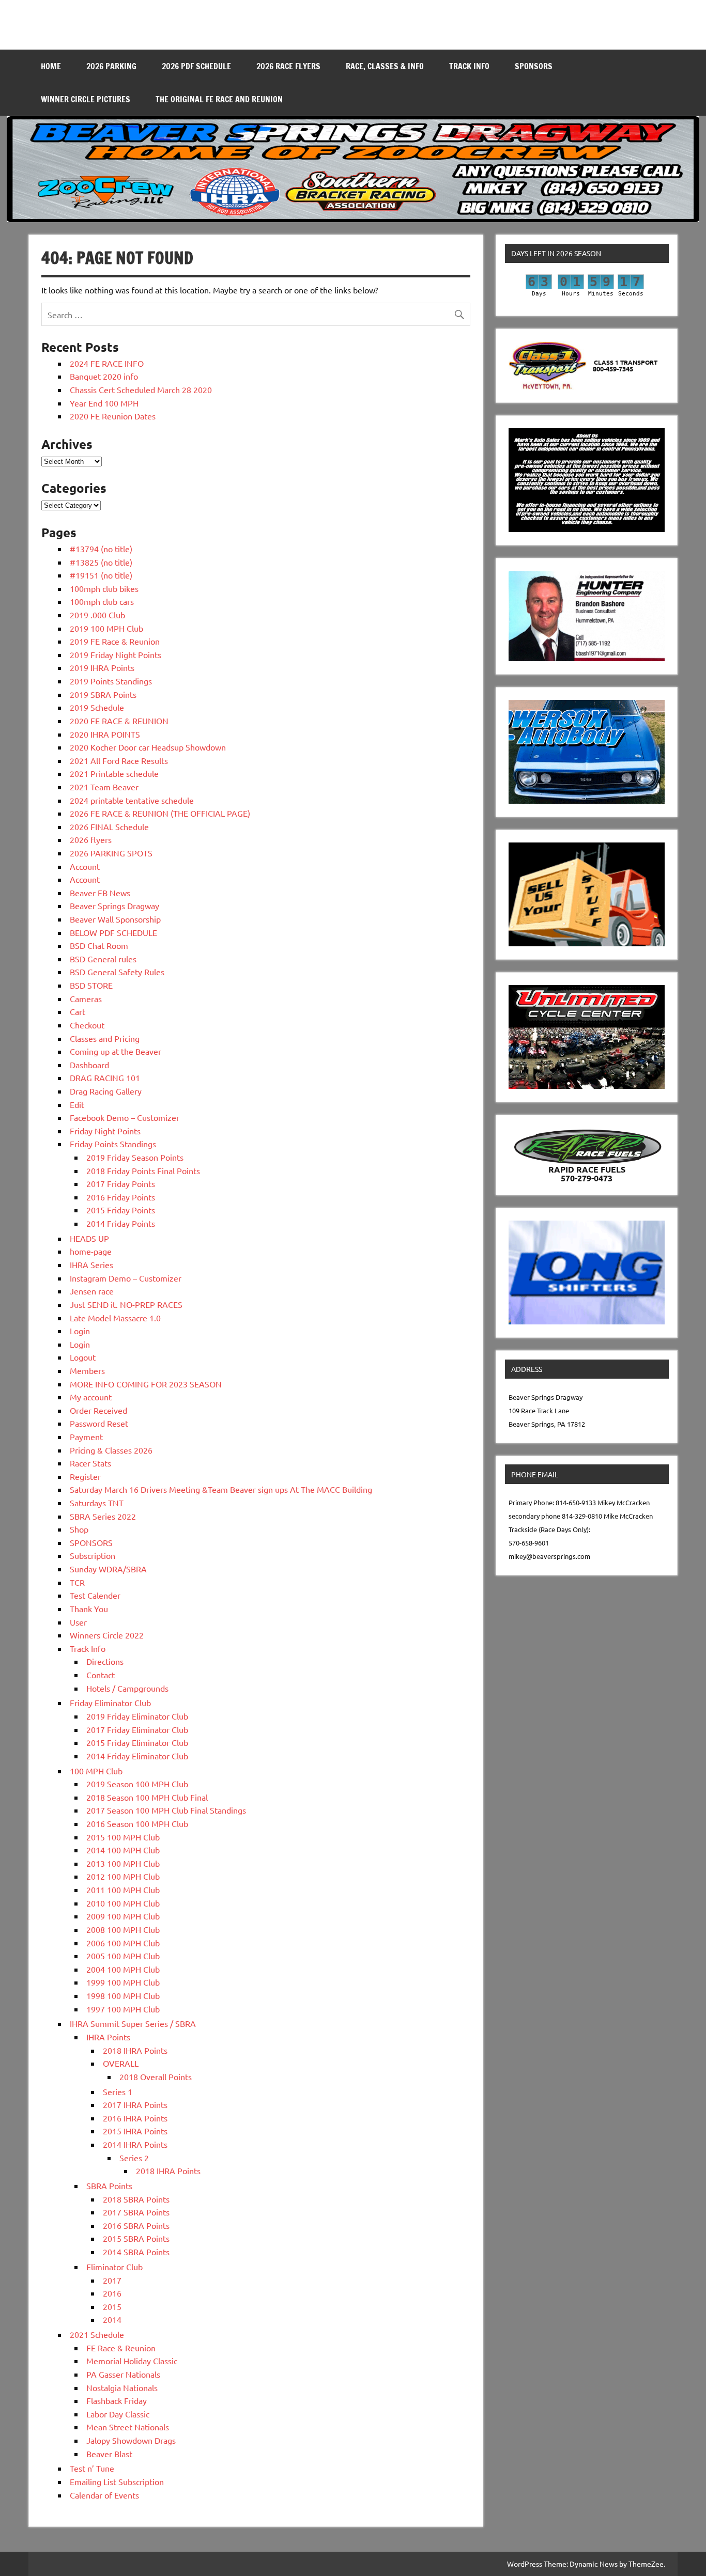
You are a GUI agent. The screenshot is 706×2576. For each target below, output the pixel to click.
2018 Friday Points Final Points (143, 1170)
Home (51, 66)
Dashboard (89, 1065)
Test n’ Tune (92, 2468)
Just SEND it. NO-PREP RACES (126, 1304)
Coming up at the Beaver (116, 1051)
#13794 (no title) (101, 549)
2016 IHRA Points (135, 2118)
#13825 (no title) (101, 562)
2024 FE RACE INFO (107, 363)
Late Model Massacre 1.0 (115, 1318)
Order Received (98, 1410)
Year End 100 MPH (104, 403)
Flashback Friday (117, 2400)
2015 (112, 2306)
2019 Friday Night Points (116, 654)
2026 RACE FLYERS (288, 66)
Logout (83, 1357)
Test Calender (95, 1595)
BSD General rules (103, 959)
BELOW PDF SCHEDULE (113, 932)
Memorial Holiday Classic (132, 2361)
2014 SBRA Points (136, 2252)
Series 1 (118, 2091)
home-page (91, 1251)
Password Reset (99, 1423)
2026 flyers (91, 839)
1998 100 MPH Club (123, 1995)
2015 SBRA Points (136, 2238)
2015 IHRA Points (135, 2131)
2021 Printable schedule (114, 773)
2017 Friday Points (121, 1183)
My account (91, 1397)
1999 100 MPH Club (123, 1982)
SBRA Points (109, 2185)
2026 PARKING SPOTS (111, 853)
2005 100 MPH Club (123, 1956)
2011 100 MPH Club (123, 1890)
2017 (112, 2280)
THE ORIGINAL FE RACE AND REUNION (219, 99)
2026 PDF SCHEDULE (196, 66)
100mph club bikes (104, 588)
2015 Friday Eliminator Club (137, 1742)
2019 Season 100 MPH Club (137, 1784)
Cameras (86, 998)
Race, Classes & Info (385, 66)
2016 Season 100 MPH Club (137, 1823)
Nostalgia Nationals (122, 2387)
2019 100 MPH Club (106, 628)
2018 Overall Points (156, 2077)
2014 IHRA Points (135, 2144)
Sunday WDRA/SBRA (108, 1569)
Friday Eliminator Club (110, 1703)
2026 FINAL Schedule (109, 826)
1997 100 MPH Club (123, 2009)
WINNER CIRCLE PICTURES (86, 99)
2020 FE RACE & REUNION (119, 721)
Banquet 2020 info (104, 376)
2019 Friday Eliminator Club (137, 1716)
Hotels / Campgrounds (127, 1688)
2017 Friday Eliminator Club (137, 1729)
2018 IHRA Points (135, 2050)
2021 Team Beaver (104, 787)
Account (85, 866)
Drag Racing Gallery (106, 1091)
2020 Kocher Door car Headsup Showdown (148, 747)
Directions (105, 1661)
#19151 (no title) (101, 575)
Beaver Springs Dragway (114, 905)
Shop (79, 1529)
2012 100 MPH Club (123, 1876)
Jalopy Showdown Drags (131, 2440)
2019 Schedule (97, 707)
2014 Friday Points (121, 1223)
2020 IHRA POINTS (105, 734)
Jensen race (92, 1291)
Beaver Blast (109, 2454)
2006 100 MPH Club (123, 1943)
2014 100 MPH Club (123, 1850)
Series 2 (134, 2158)
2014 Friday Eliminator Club (137, 1756)
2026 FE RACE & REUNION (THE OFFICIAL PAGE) (160, 813)
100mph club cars (102, 601)
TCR (77, 1582)
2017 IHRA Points (135, 2104)
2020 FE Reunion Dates (113, 416)
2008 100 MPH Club (123, 1929)
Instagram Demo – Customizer (126, 1278)
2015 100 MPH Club (123, 1837)
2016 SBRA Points (136, 2225)
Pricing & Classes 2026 (111, 1450)
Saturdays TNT (97, 1503)
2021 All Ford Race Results (119, 760)
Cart (78, 1011)
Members (87, 1370)
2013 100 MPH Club (123, 1863)
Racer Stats (90, 1463)
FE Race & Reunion (121, 2348)
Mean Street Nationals (128, 2427)
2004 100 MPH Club (123, 1969)
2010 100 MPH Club (123, 1903)
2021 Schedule (97, 2334)
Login (80, 1331)
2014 (112, 2319)
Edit (77, 1104)
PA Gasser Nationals (123, 2374)
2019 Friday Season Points (135, 1157)
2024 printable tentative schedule (132, 800)
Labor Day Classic (118, 2414)
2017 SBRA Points (136, 2212)
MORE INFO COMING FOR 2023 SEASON (146, 1384)
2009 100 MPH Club (123, 1916)
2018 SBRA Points (136, 2199)
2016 (112, 2293)
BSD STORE (91, 985)
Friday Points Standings (113, 1144)
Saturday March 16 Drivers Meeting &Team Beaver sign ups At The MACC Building (221, 1489)
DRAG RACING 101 (105, 1078)
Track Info (469, 66)
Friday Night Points (105, 1131)
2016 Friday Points (121, 1197)
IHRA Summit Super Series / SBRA (133, 2023)
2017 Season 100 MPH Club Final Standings (166, 1810)
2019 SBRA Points (103, 694)
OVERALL (121, 2063)
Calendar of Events (104, 2495)
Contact (101, 1675)
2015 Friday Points (121, 1210)
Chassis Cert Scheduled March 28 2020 (141, 389)
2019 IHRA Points (102, 667)
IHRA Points (108, 2037)
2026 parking (111, 66)
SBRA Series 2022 (103, 1516)
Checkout (87, 1025)
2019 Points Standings (111, 681)
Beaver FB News (100, 893)
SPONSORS (534, 66)
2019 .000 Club (97, 615)
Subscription (93, 1555)
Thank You (89, 1609)
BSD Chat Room (99, 945)
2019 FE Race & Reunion (115, 641)
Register (85, 1476)
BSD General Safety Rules (117, 972)
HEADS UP (89, 1238)
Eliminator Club (114, 2267)
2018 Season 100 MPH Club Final (147, 1797)
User (78, 1622)
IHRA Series (91, 1264)
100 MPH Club (96, 1771)
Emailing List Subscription (117, 2481)
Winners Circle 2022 (107, 1635)
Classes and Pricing (105, 1038)
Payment (86, 1437)
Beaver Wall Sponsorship (115, 919)
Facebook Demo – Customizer (125, 1117)
